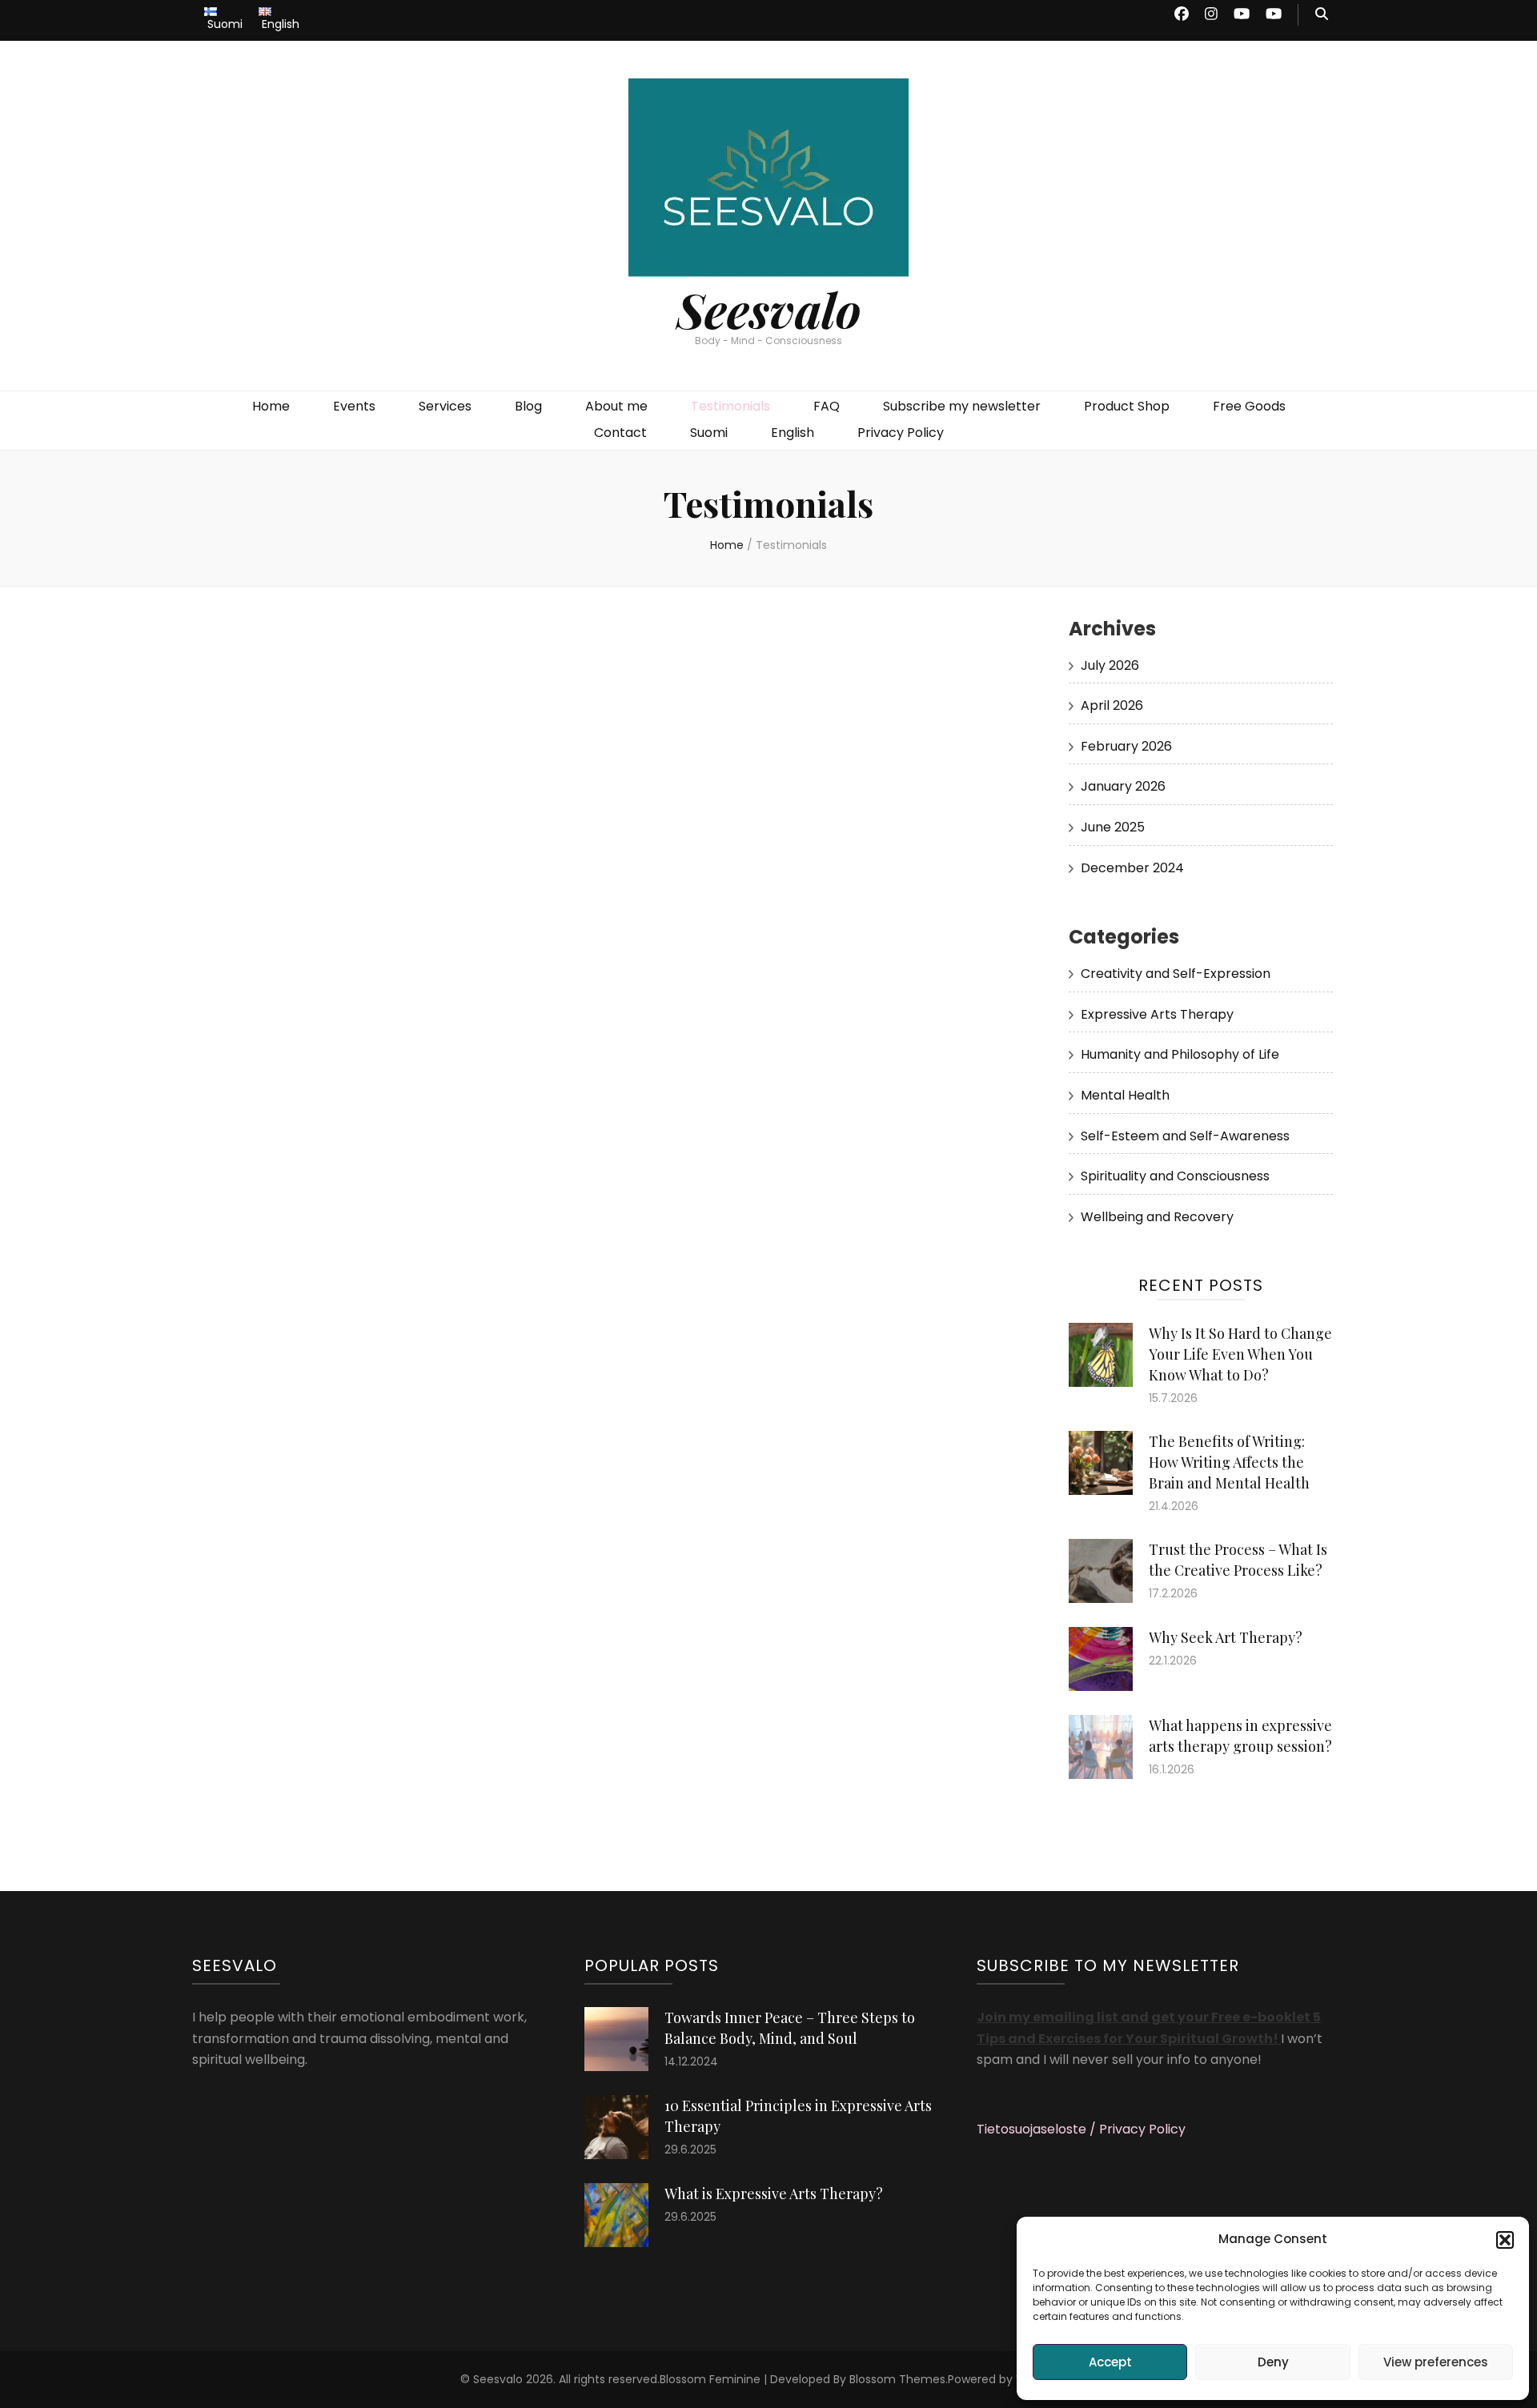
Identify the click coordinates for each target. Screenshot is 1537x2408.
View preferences (1436, 2362)
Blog (528, 406)
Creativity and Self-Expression (1176, 974)
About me (616, 406)
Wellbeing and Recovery (1157, 1217)
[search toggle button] (1322, 15)
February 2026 (1126, 746)
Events (354, 406)
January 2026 (1123, 786)
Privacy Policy (901, 433)
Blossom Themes (897, 2379)
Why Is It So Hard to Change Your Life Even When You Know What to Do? (1240, 1354)
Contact (620, 433)
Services (445, 406)
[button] (1505, 2240)
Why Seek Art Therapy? (1226, 1637)
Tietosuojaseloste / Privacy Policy (1081, 2129)
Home (271, 406)
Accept (1110, 2362)
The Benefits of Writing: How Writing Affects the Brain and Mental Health (1229, 1462)
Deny (1273, 2362)
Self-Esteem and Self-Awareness (1185, 1136)
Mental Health (1125, 1095)
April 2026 (1112, 705)
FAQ (827, 406)
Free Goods (1249, 406)
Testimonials (730, 406)
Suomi (709, 433)
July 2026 (1110, 665)
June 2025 (1113, 827)
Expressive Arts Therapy (1157, 1014)
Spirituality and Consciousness (1175, 1176)
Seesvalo (769, 309)
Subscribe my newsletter (962, 406)
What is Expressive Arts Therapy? (774, 2194)
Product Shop (1127, 406)
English (793, 433)
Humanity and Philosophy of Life (1180, 1054)
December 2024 (1132, 868)
